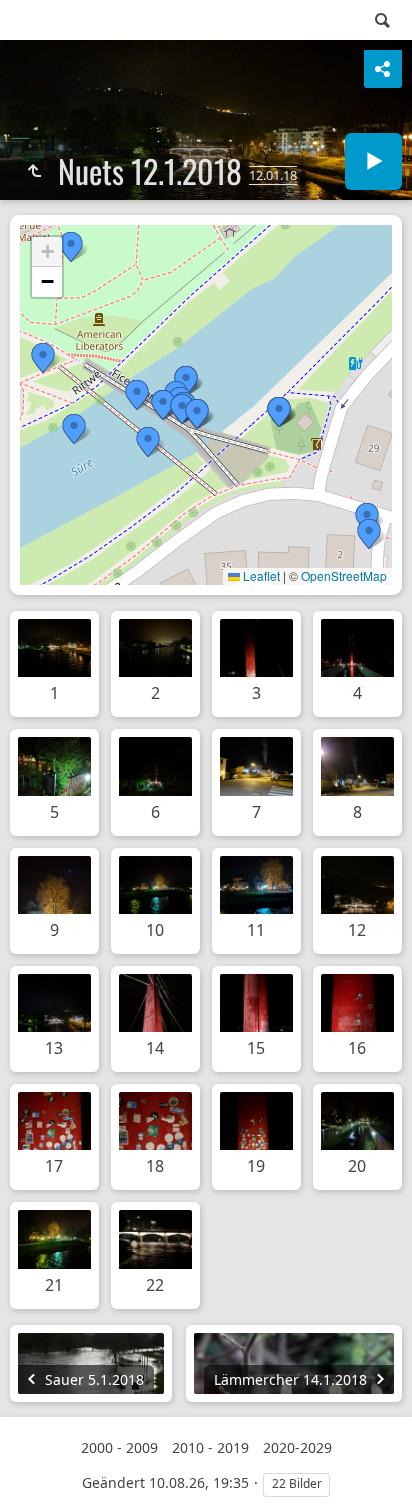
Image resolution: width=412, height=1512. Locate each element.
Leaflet (260, 575)
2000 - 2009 (119, 1447)
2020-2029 (297, 1447)
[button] (148, 442)
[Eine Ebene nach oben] (34, 171)
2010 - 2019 (210, 1447)
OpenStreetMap (344, 575)
